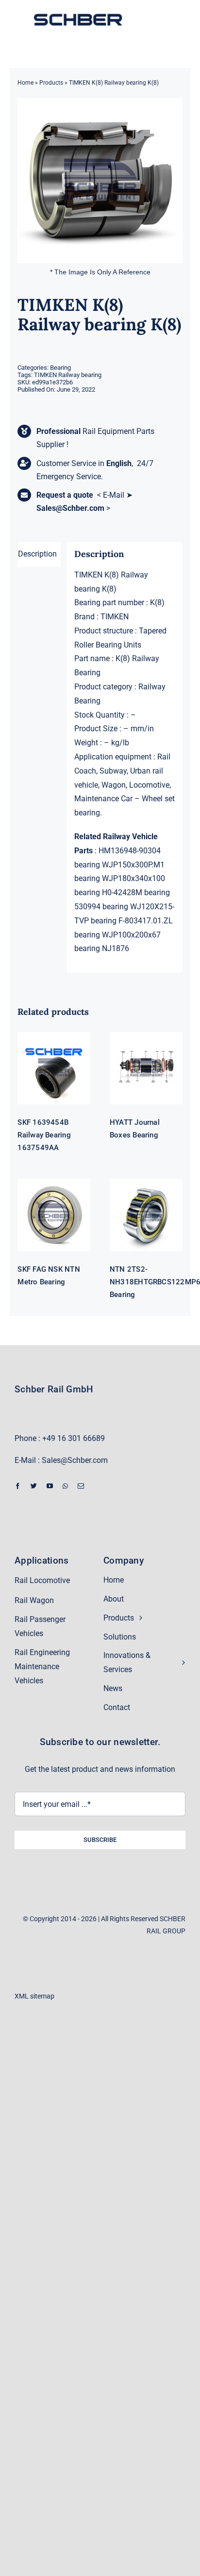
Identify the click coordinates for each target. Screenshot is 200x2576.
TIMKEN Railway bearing (68, 375)
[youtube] (50, 1486)
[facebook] (18, 1486)
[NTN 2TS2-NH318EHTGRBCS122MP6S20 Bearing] (146, 1215)
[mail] (81, 1486)
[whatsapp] (65, 1486)
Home (25, 83)
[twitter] (34, 1486)
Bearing (60, 368)
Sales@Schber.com (70, 508)
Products (51, 83)
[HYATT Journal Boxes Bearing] (146, 1068)
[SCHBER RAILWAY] (78, 15)
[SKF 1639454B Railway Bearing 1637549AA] (54, 1068)
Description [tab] (37, 554)
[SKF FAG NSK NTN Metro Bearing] (54, 1215)
